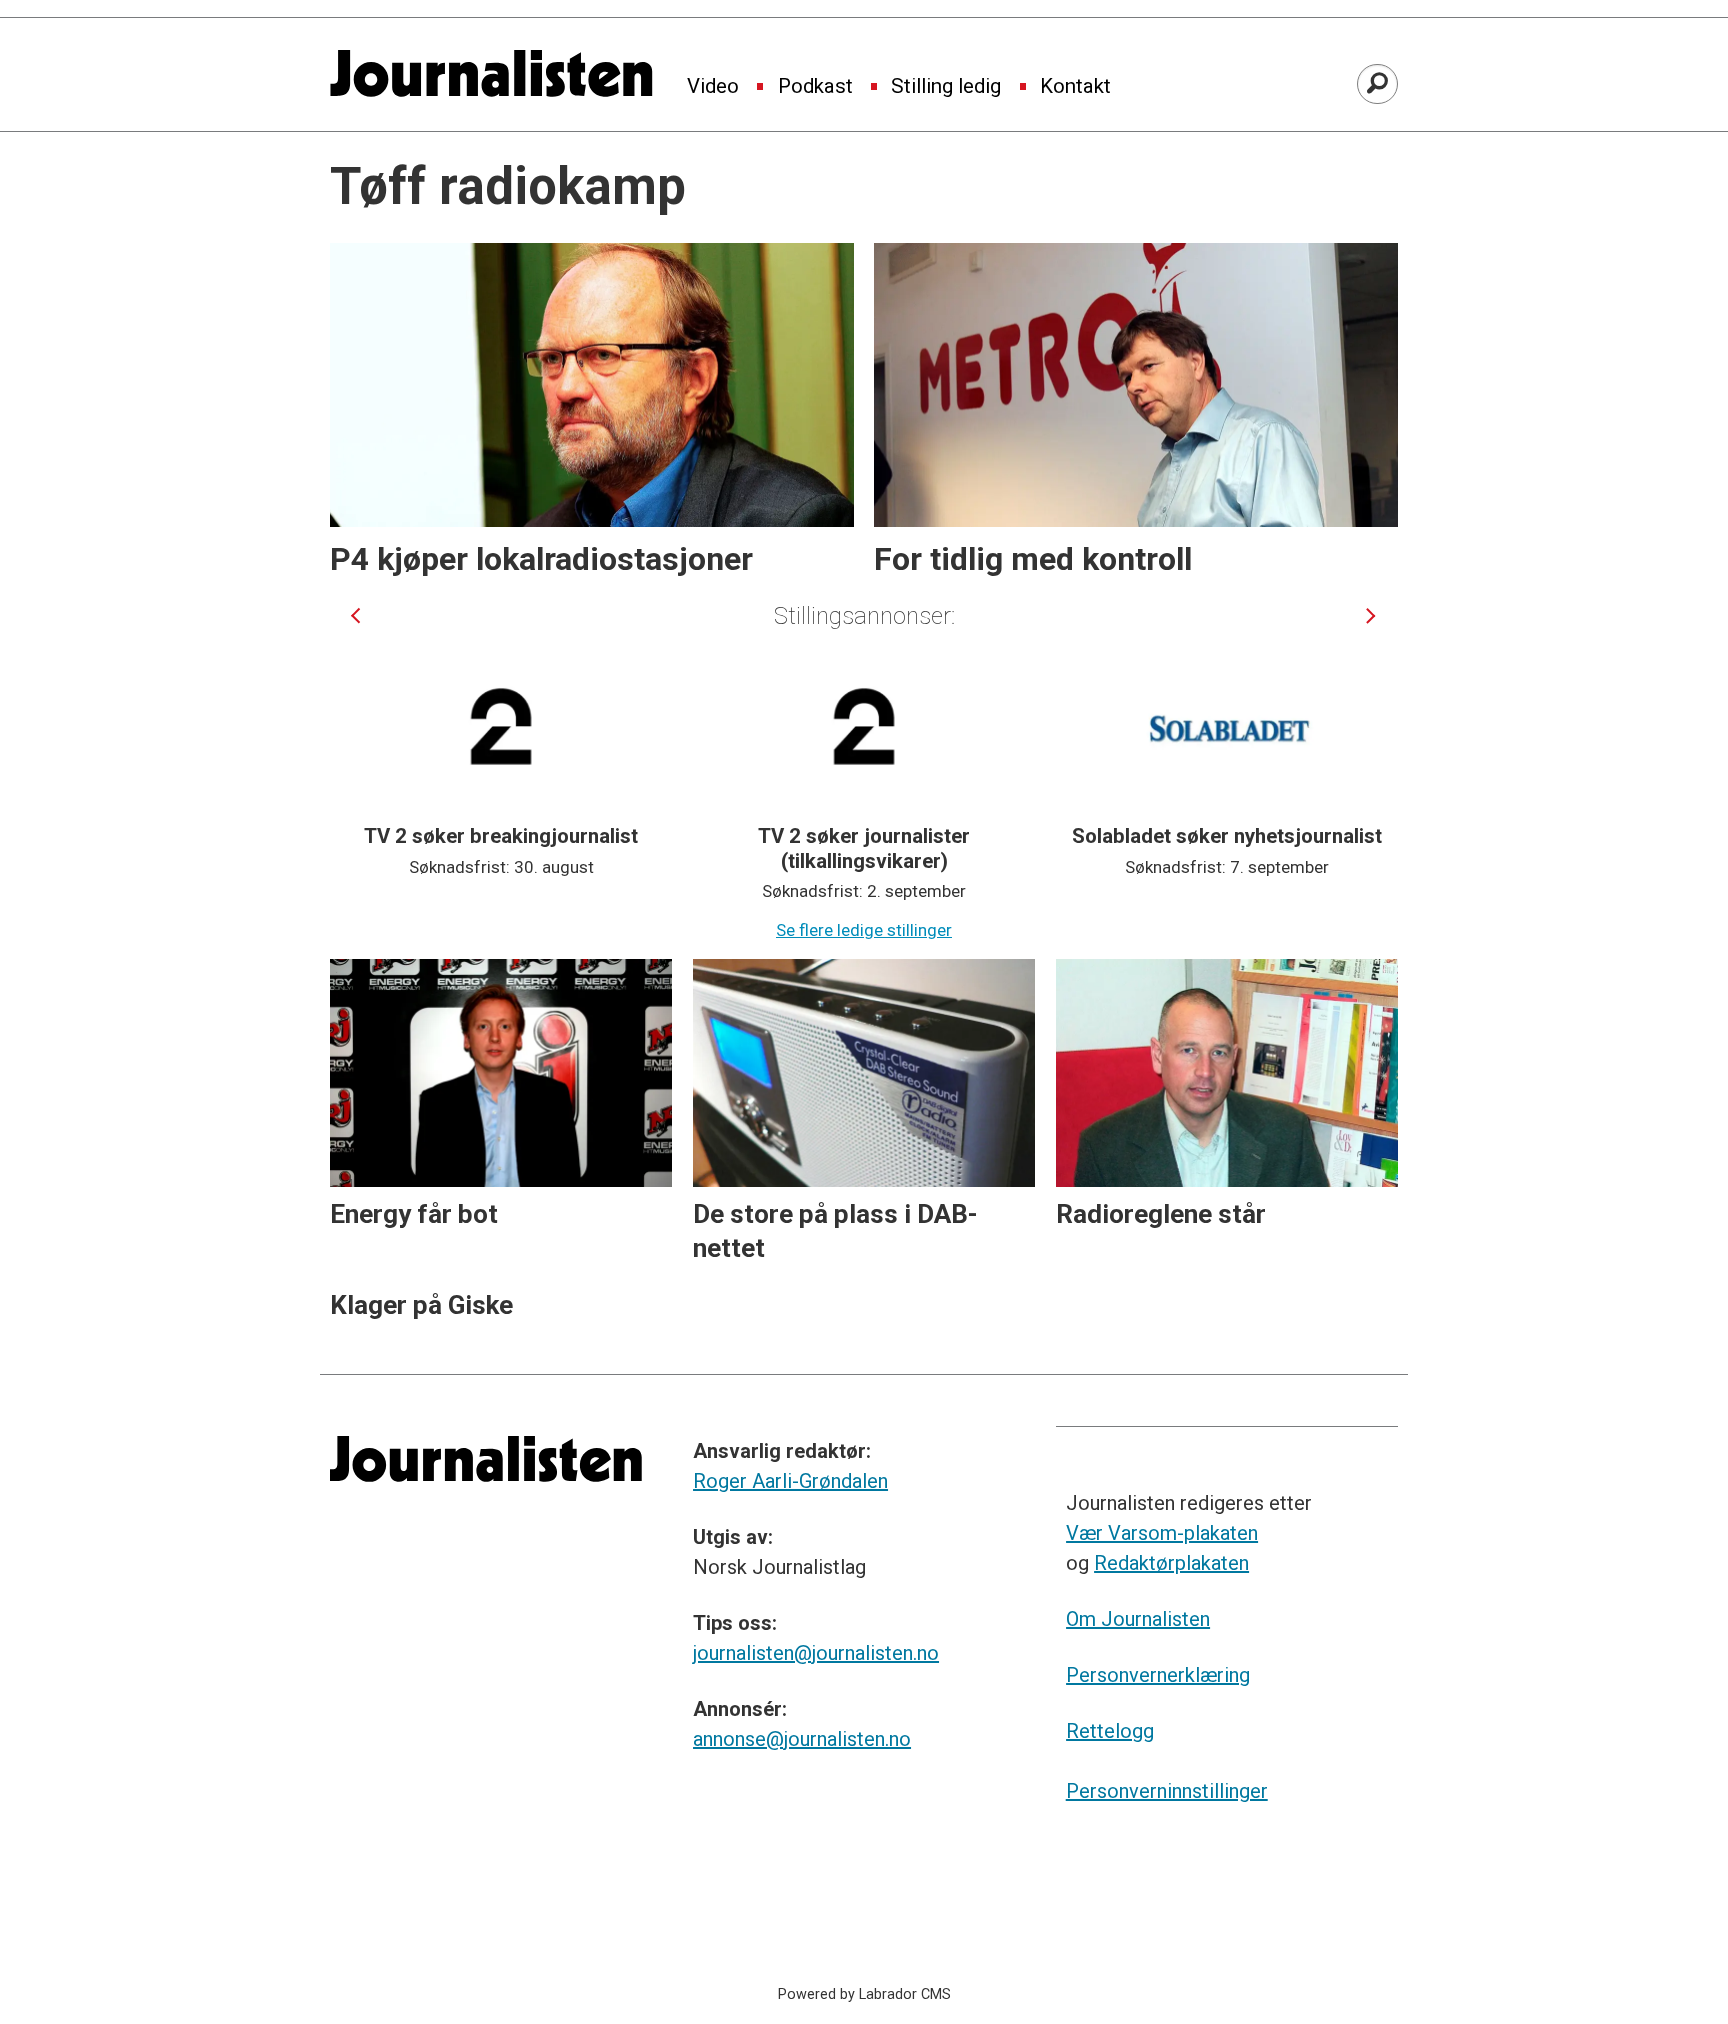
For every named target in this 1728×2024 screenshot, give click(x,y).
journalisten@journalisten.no (816, 1653)
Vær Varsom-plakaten (1162, 1533)
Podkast (815, 87)
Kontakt (1075, 87)
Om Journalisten (1138, 1619)
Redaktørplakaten (1171, 1563)
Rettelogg (1110, 1731)
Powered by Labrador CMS (864, 1994)
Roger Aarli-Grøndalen (790, 1481)
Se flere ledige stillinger (864, 930)
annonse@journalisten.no (802, 1739)
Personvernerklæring (1158, 1675)
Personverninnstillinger (1167, 1791)
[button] (355, 615)
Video (713, 87)
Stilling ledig (946, 87)
